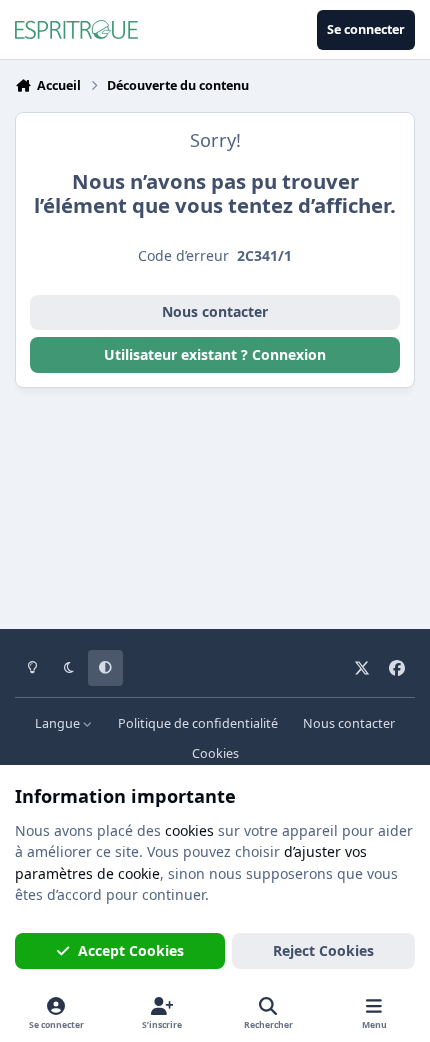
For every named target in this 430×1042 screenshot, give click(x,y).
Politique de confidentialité (198, 723)
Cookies (215, 753)
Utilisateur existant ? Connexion (215, 354)
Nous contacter (215, 311)
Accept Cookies (131, 950)
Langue (59, 723)
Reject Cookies (323, 950)
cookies (189, 830)
